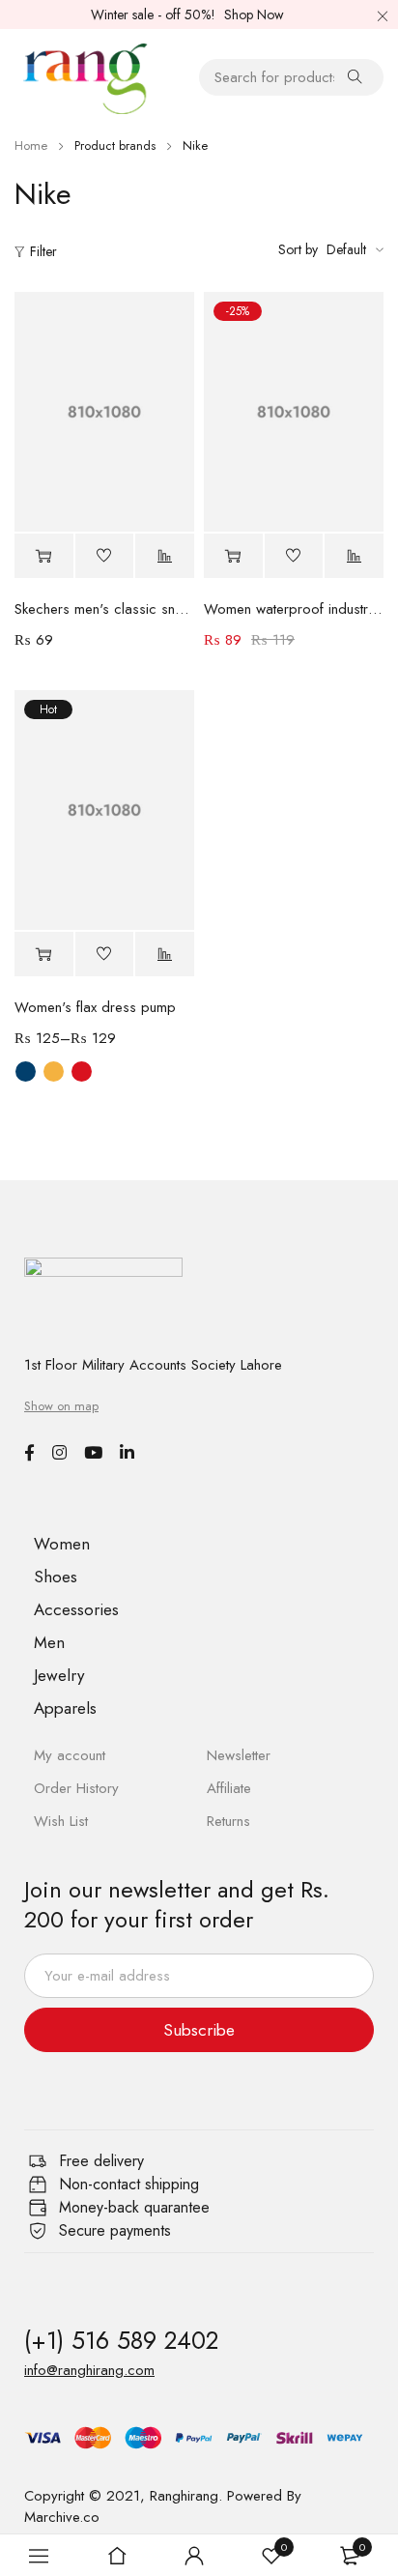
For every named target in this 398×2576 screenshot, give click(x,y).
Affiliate (229, 1788)
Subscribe (199, 2030)
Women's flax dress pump (95, 1007)
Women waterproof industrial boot (294, 609)
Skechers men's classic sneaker (104, 609)
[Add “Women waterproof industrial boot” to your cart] (233, 556)
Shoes (56, 1577)
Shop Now (254, 14)
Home (31, 145)
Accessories (76, 1609)
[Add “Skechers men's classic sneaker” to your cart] (44, 556)
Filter (43, 251)
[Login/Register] (194, 2556)
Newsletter (239, 1755)
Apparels (65, 1708)
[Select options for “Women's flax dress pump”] (44, 955)
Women (62, 1544)
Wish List (61, 1821)
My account (70, 1755)
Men (49, 1642)
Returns (228, 1821)
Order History (76, 1788)
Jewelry (59, 1675)
